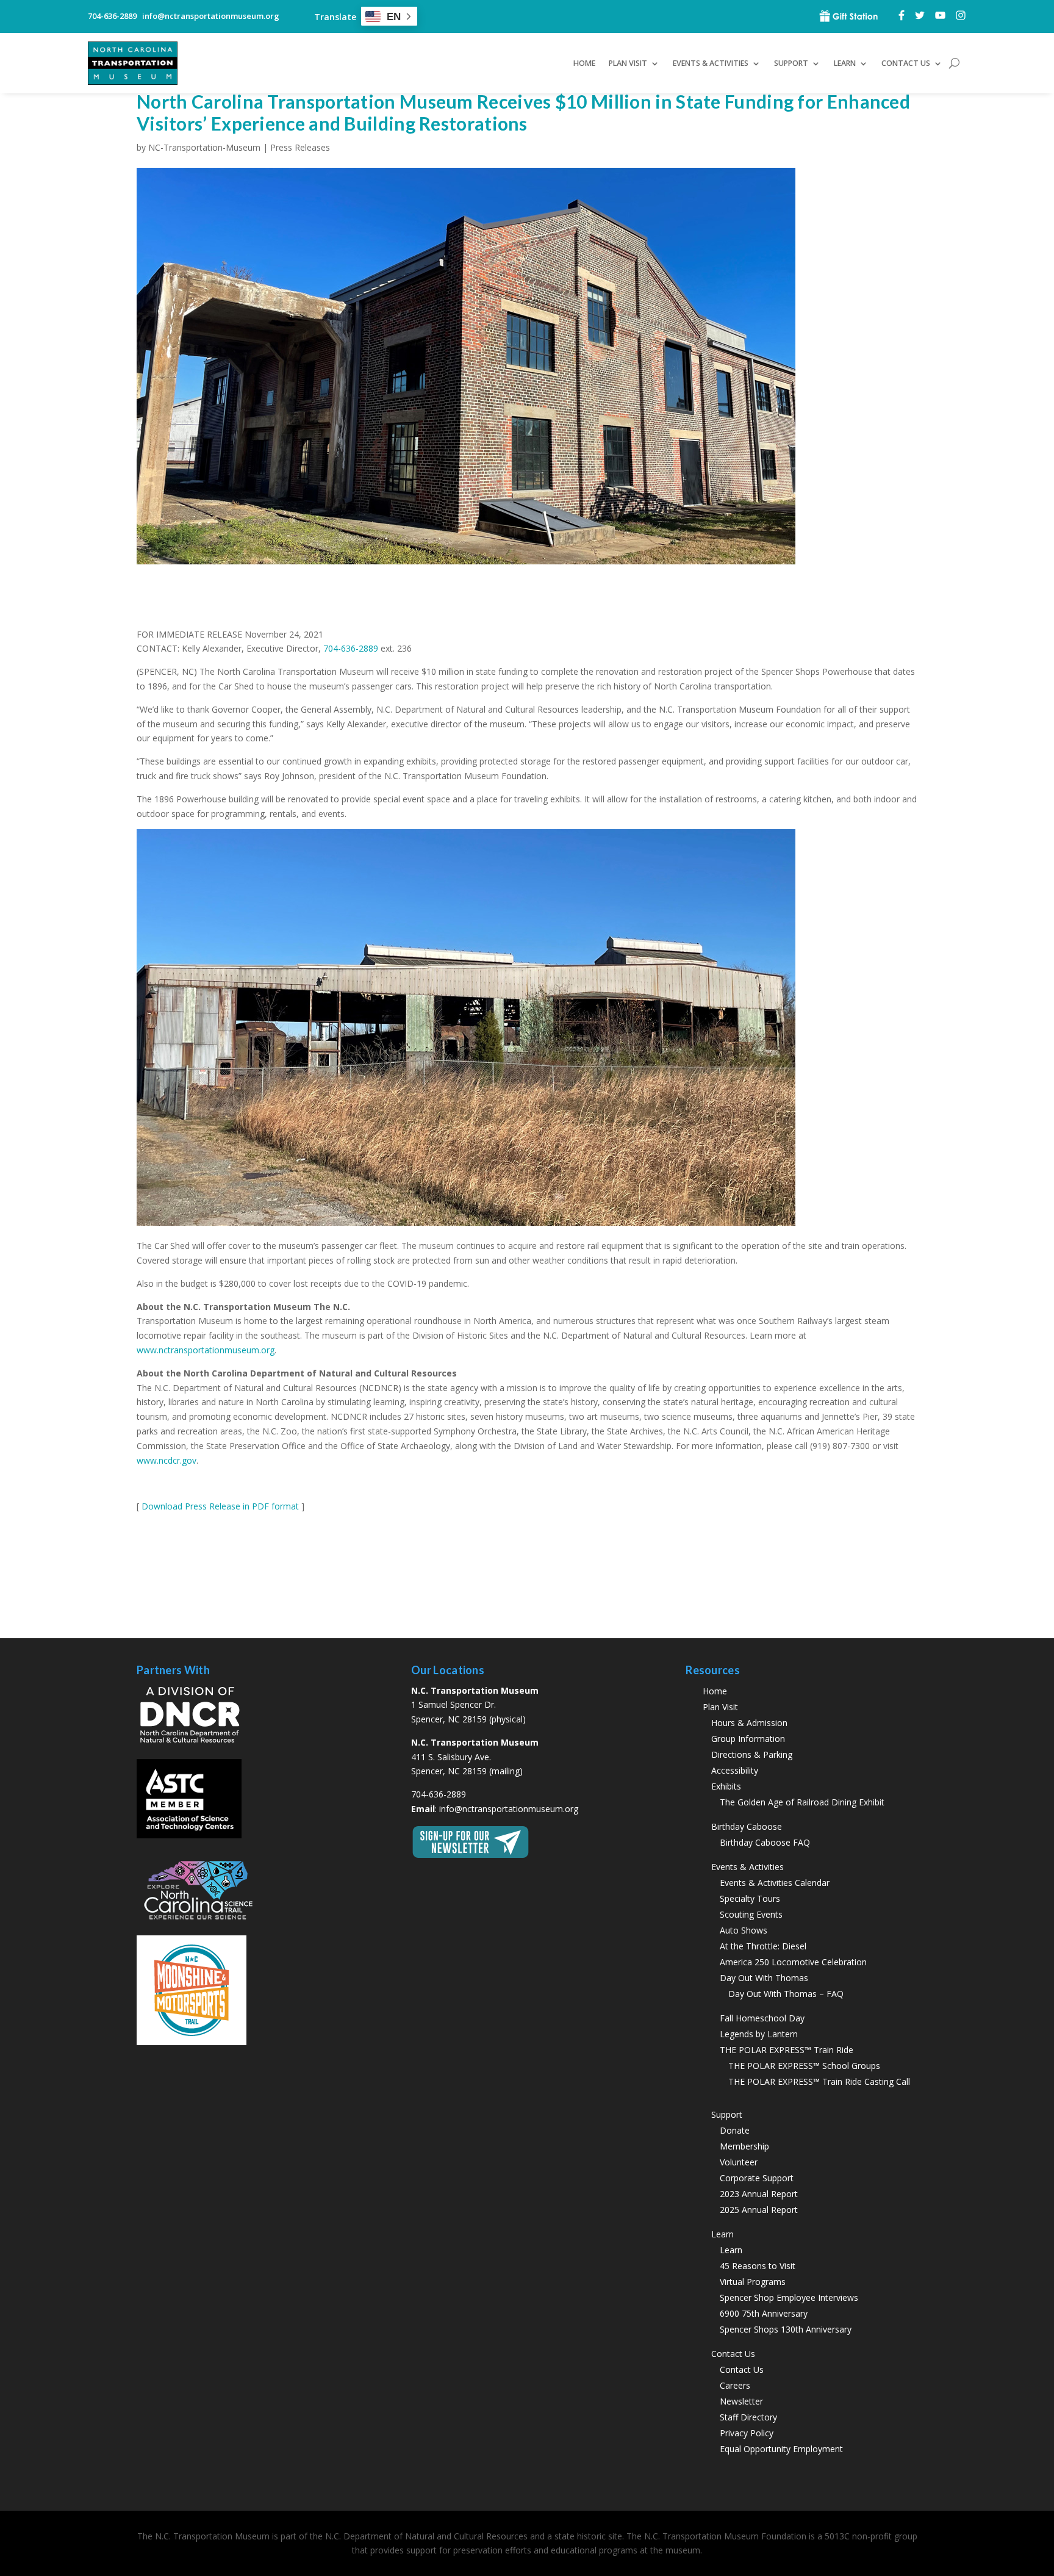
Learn (731, 2250)
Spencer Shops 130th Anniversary (786, 2329)
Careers (735, 2385)
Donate (735, 2130)
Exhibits (726, 1786)
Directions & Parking (752, 1754)
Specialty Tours (750, 1898)
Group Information (748, 1739)
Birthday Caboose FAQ (765, 1842)
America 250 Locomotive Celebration (793, 1962)
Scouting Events (751, 1914)
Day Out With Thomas (764, 1978)
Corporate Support (757, 2178)
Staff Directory (748, 2417)
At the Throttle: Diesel (763, 1946)
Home (584, 63)
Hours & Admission (749, 1723)
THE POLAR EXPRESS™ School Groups (804, 2066)
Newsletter (741, 2401)
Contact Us (742, 2369)
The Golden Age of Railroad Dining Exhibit (802, 1802)
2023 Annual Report (759, 2194)
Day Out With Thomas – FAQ (786, 1994)
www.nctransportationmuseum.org (206, 1350)
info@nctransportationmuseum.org (509, 1809)
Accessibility (735, 1770)
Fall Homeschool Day (762, 2018)
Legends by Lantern (759, 2034)
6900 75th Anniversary (764, 2313)
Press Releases (300, 147)
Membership (744, 2146)
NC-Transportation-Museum (204, 147)
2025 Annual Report (759, 2210)
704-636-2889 (351, 648)
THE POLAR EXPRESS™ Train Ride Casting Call (819, 2081)
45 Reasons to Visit (758, 2266)
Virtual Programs (753, 2282)
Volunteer (739, 2162)
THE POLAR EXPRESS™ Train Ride (787, 2050)
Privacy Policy (747, 2433)
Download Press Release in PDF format (220, 1506)
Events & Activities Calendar (775, 1883)
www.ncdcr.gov (167, 1460)
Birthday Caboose (747, 1826)
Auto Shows (744, 1930)
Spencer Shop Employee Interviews (789, 2297)
